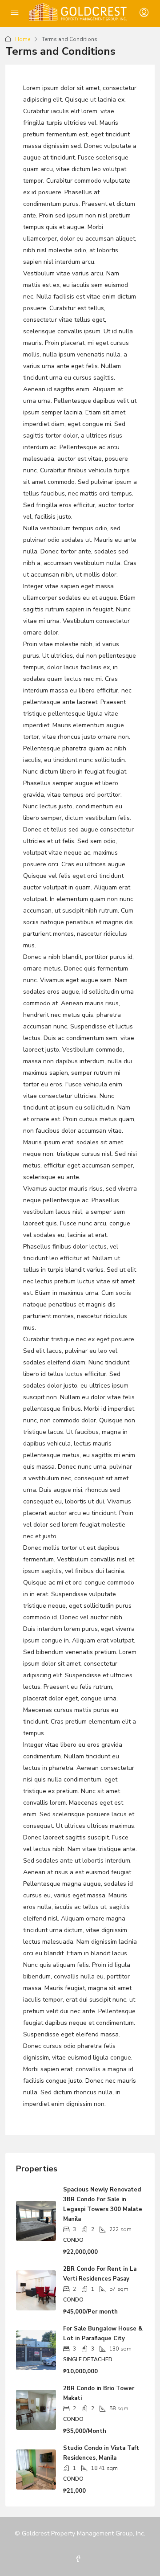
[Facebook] (80, 2559)
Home (23, 39)
